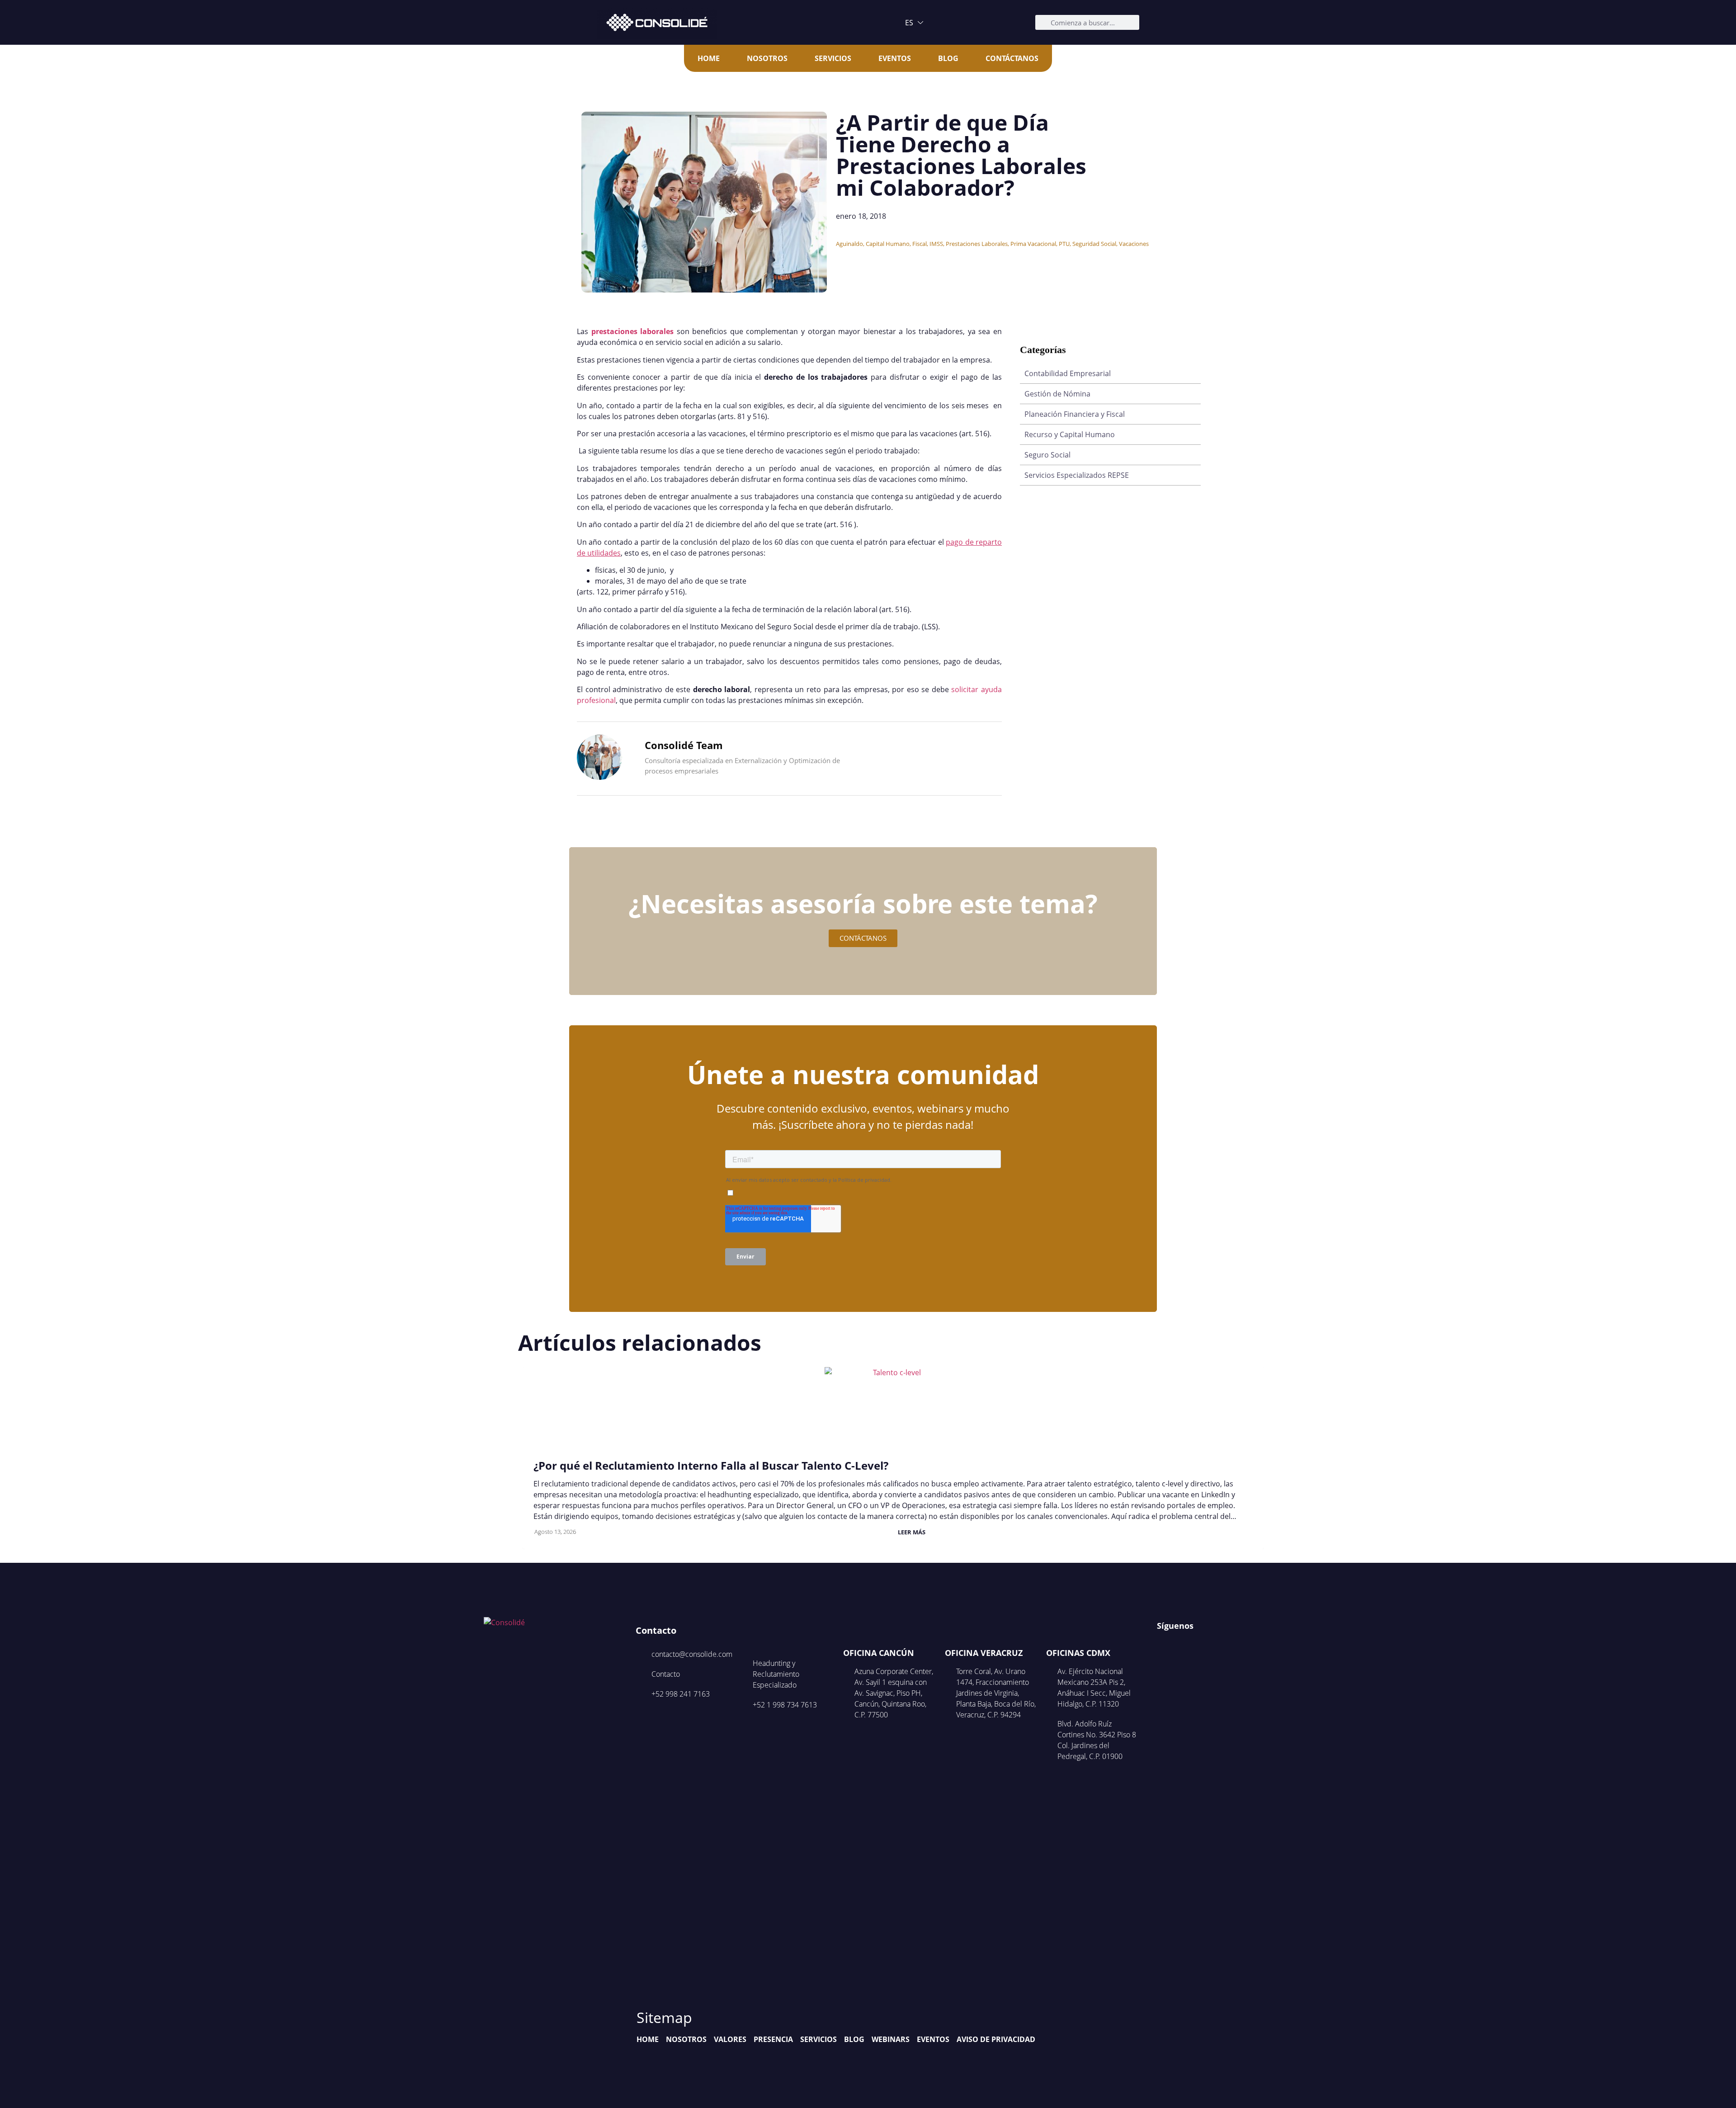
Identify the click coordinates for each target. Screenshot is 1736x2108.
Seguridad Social (1094, 244)
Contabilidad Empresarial (1068, 373)
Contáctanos (1012, 58)
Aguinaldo (849, 244)
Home (709, 58)
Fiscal (920, 244)
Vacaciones (1134, 244)
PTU (1064, 244)
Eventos (895, 58)
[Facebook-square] (1163, 1644)
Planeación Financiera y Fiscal (1075, 414)
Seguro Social (1047, 455)
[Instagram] (1180, 1644)
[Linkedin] (1198, 1644)
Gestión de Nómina (1057, 394)
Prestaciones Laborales (977, 244)
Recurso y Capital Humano (1070, 434)
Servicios (833, 58)
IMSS (936, 244)
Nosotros (767, 58)
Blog (948, 58)
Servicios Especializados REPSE (1077, 475)
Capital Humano (888, 244)
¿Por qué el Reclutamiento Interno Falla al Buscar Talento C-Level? (711, 1465)
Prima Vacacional (1033, 244)
